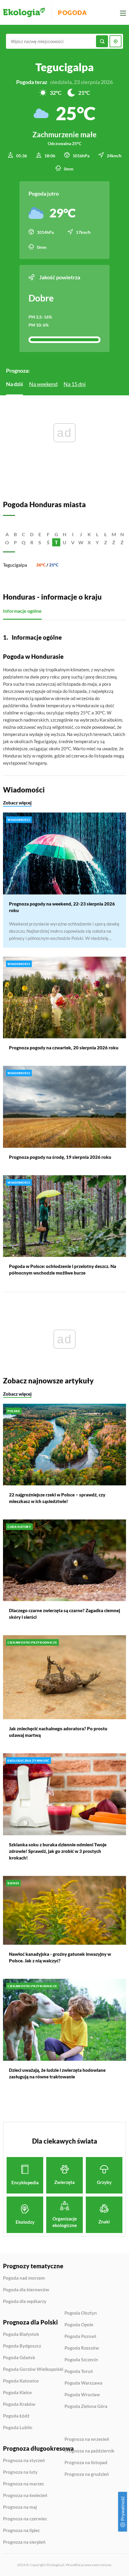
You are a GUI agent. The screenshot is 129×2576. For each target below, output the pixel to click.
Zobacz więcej (17, 803)
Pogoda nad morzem (24, 2278)
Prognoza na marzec (24, 2484)
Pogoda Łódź (16, 2416)
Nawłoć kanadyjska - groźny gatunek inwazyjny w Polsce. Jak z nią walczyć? (60, 1957)
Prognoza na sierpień (24, 2542)
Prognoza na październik (89, 2451)
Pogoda (72, 13)
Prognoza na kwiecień (25, 2496)
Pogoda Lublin (18, 2428)
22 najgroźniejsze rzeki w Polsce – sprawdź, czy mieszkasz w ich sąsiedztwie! (57, 1498)
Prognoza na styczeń (24, 2461)
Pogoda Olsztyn (81, 2313)
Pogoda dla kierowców (26, 2290)
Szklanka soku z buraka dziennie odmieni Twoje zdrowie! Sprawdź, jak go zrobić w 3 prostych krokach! (58, 1851)
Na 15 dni (75, 384)
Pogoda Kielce (17, 2393)
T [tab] (56, 542)
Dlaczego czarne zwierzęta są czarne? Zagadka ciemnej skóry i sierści (64, 1614)
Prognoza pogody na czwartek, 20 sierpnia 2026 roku (64, 1048)
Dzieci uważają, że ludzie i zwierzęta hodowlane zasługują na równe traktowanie (57, 2073)
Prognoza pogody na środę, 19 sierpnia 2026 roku (60, 1157)
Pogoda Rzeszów (82, 2348)
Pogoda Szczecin (81, 2360)
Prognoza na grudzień (87, 2474)
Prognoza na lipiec (21, 2531)
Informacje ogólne (22, 611)
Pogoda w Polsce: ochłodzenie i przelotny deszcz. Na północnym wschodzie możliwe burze (63, 1269)
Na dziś (15, 384)
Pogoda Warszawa (83, 2383)
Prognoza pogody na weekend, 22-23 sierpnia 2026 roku (62, 907)
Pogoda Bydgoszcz (22, 2346)
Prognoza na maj (20, 2507)
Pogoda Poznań (80, 2336)
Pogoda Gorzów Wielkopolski (33, 2369)
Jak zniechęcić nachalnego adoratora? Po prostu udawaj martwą (58, 1732)
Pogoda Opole (79, 2325)
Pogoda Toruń (79, 2371)
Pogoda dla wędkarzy (25, 2301)
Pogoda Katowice (21, 2381)
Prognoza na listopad (86, 2463)
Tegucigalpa (15, 565)
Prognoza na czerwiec (25, 2519)
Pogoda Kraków (19, 2404)
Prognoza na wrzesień (87, 2439)
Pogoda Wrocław (82, 2395)
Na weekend (43, 384)
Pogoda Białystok (21, 2334)
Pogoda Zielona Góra (86, 2406)
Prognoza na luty (20, 2472)
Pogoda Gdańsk (19, 2358)
